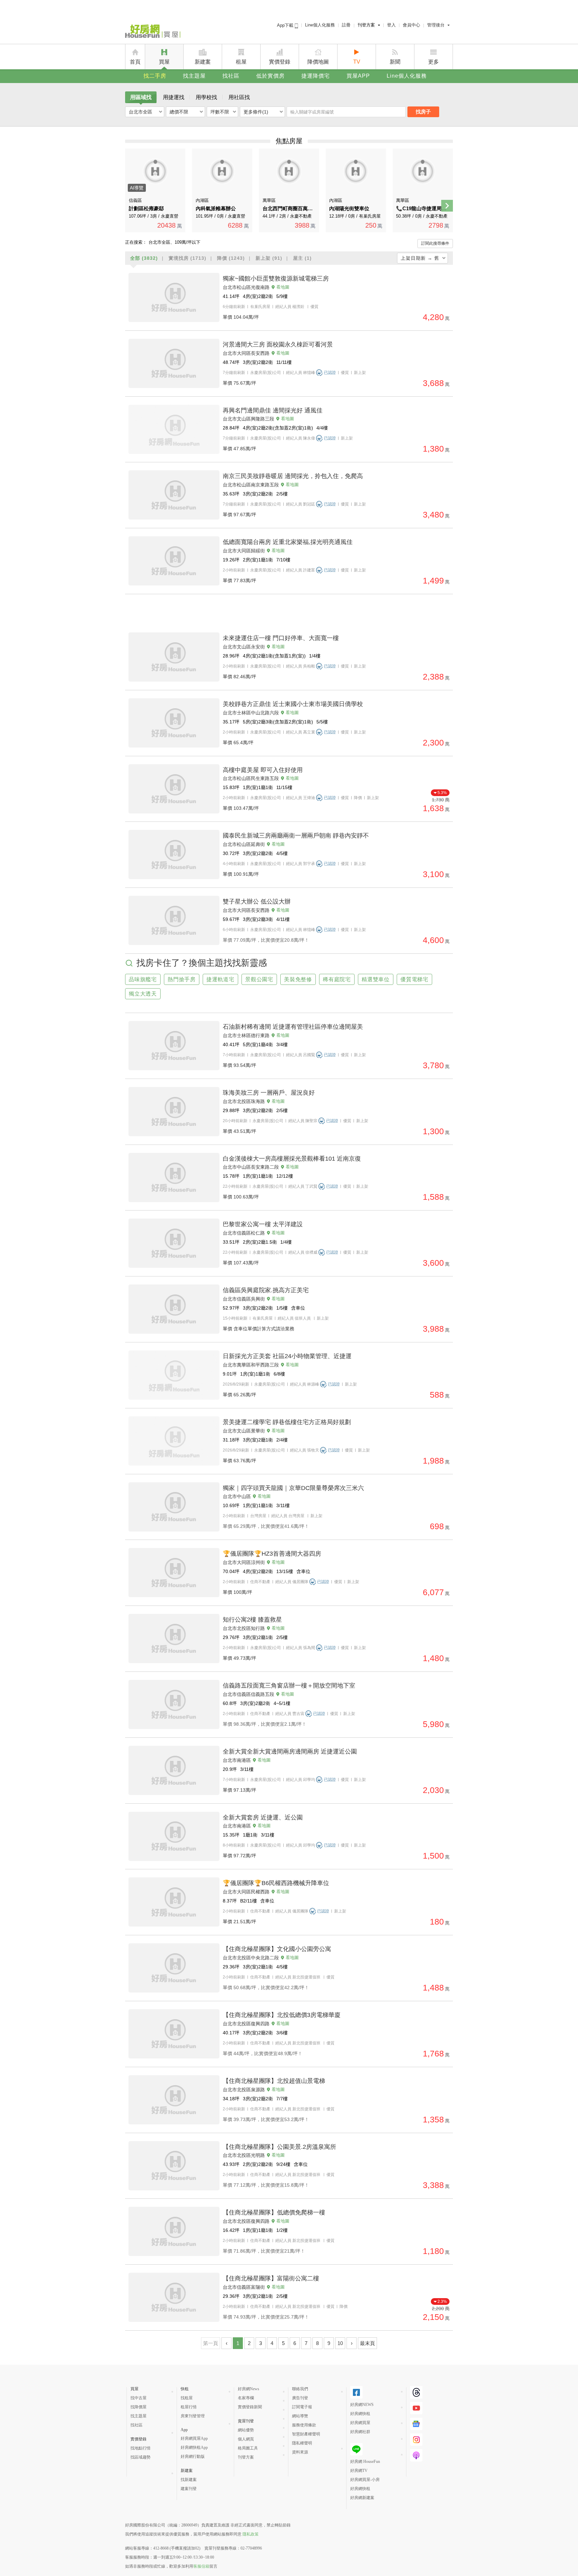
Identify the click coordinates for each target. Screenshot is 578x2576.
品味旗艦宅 (143, 979)
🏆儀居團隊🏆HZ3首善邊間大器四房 (272, 1554)
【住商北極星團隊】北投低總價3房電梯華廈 (282, 2015)
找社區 (231, 76)
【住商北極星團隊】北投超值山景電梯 (274, 2081)
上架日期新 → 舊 (420, 258)
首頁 (135, 62)
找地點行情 (140, 2448)
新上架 (269, 258)
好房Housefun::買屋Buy (153, 32)
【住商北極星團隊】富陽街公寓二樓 (271, 2278)
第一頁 (211, 2343)
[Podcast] (416, 2455)
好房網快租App (194, 2447)
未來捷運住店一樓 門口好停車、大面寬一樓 (281, 638)
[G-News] (416, 2424)
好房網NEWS (362, 2405)
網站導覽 (300, 2416)
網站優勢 (246, 2430)
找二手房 (155, 76)
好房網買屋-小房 (365, 2480)
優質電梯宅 (414, 979)
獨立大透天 (143, 994)
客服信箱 (201, 2566)
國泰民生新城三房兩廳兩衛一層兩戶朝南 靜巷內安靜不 (296, 836)
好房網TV (359, 2471)
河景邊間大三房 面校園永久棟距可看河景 (278, 344)
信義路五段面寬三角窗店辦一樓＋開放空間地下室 (289, 1686)
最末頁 (367, 2343)
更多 (433, 62)
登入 (391, 25)
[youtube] (416, 2408)
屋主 (302, 258)
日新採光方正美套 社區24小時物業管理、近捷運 (287, 1356)
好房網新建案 (362, 2498)
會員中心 (411, 25)
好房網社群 (360, 2432)
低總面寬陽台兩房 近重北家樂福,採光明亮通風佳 (288, 542)
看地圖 (283, 287)
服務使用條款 (304, 2425)
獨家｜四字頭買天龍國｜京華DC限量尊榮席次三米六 (293, 1488)
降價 (231, 258)
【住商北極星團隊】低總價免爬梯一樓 (274, 2212)
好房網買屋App (194, 2438)
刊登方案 (366, 25)
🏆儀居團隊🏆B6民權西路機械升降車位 (276, 1883)
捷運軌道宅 (220, 979)
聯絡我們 (300, 2389)
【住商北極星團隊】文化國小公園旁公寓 (277, 1949)
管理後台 (436, 25)
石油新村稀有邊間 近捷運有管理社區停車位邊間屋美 (293, 1027)
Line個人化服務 (320, 25)
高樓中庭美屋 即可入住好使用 (263, 770)
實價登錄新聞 (250, 2407)
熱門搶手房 (182, 979)
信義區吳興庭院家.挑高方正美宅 (266, 1290)
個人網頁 (246, 2439)
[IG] (416, 2440)
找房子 (423, 112)
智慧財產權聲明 (306, 2434)
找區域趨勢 (140, 2457)
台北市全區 (140, 112)
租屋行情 (189, 2407)
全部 (144, 258)
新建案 (203, 62)
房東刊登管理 (193, 2416)
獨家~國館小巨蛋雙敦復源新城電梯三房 (276, 279)
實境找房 (187, 258)
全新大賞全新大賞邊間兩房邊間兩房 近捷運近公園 (290, 1751)
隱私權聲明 (302, 2443)
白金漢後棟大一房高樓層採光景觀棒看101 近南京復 (292, 1159)
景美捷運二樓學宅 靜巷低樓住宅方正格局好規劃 (287, 1422)
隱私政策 (251, 2534)
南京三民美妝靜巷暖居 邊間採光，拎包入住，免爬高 (293, 476)
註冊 (346, 25)
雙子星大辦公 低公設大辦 (257, 902)
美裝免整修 (298, 979)
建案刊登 (189, 2489)
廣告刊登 (300, 2398)
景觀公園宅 (259, 979)
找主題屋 (194, 76)
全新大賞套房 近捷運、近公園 (263, 1817)
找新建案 (189, 2480)
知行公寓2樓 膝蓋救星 (252, 1620)
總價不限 (179, 112)
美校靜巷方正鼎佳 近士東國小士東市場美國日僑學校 (293, 704)
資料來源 (300, 2452)
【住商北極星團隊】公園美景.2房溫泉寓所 (279, 2147)
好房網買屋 (360, 2423)
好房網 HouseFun (365, 2462)
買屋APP (358, 76)
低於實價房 (270, 76)
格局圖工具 (248, 2448)
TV (357, 62)
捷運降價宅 (316, 76)
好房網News (249, 2389)
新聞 (395, 62)
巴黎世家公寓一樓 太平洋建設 (263, 1224)
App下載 (286, 25)
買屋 (164, 62)
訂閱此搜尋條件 (435, 243)
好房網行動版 (193, 2456)
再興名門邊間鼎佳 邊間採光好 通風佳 (273, 410)
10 (340, 2343)
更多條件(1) (256, 112)
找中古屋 (138, 2398)
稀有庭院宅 (337, 979)
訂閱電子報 (302, 2407)
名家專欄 (246, 2398)
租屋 (241, 62)
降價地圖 (318, 62)
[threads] (416, 2392)
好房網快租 (360, 2414)
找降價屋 (138, 2407)
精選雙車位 (376, 979)
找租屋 (187, 2398)
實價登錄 (280, 62)
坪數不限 (220, 112)
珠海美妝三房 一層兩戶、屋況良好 (269, 1093)
